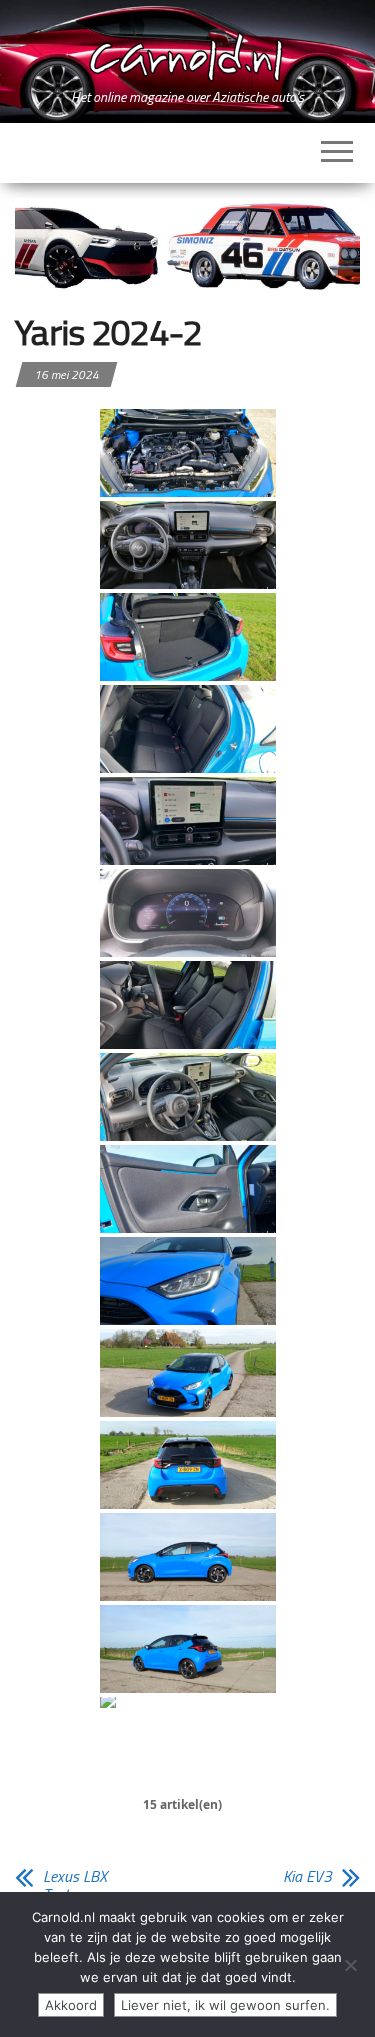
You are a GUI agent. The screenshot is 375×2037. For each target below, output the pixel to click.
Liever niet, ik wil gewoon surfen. (225, 2005)
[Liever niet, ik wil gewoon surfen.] (350, 1965)
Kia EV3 (307, 1876)
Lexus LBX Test (75, 1885)
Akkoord (71, 2005)
